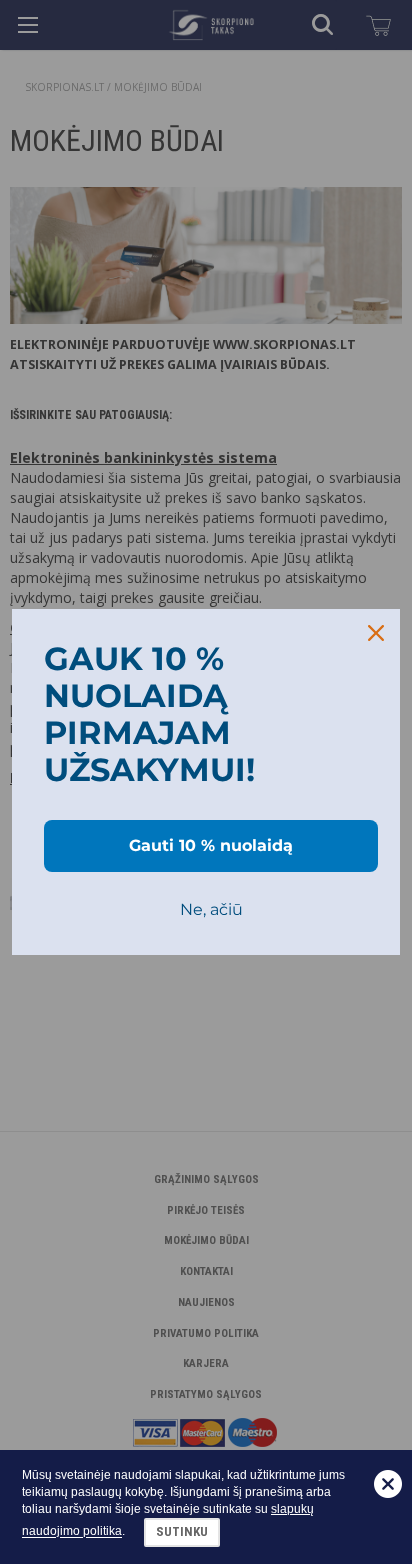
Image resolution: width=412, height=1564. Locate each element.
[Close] (376, 633)
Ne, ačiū (211, 909)
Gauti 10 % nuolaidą (211, 845)
